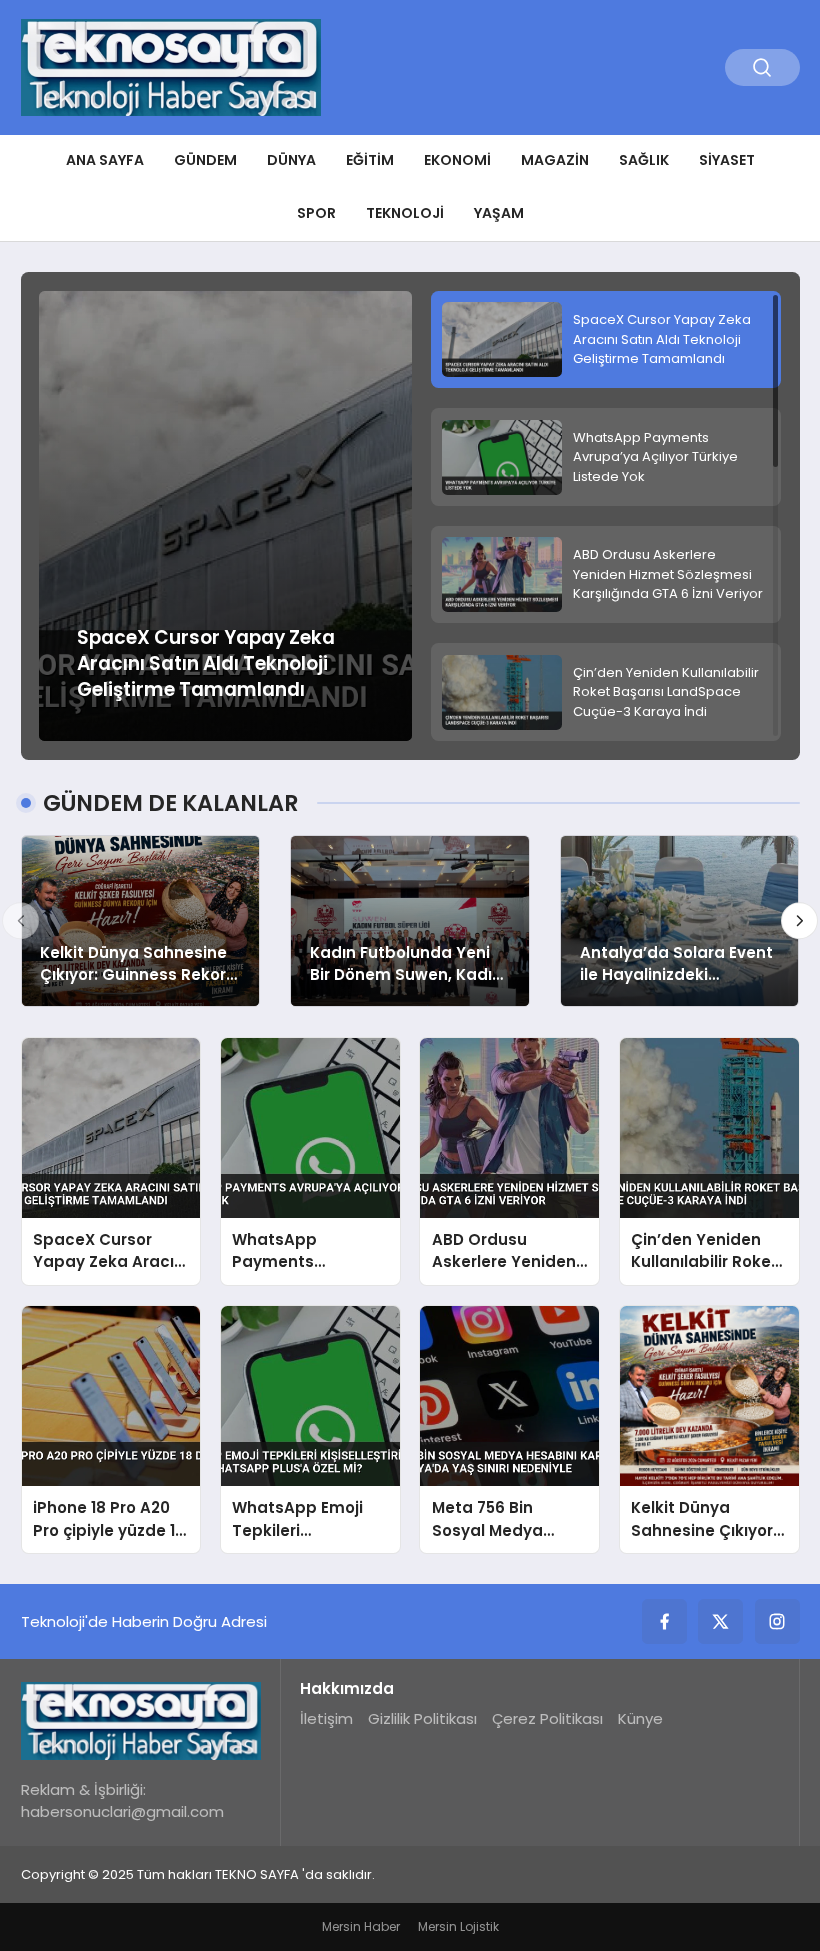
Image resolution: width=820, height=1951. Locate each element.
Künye (640, 1718)
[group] (225, 516)
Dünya (291, 160)
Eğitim (370, 160)
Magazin (555, 160)
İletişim (326, 1718)
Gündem (205, 160)
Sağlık (644, 160)
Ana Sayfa (105, 160)
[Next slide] (800, 921)
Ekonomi (457, 160)
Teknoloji (405, 213)
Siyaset (727, 160)
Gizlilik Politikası (422, 1718)
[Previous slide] (21, 921)
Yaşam (499, 213)
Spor (316, 213)
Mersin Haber (361, 1926)
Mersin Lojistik (458, 1926)
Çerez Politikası (547, 1718)
